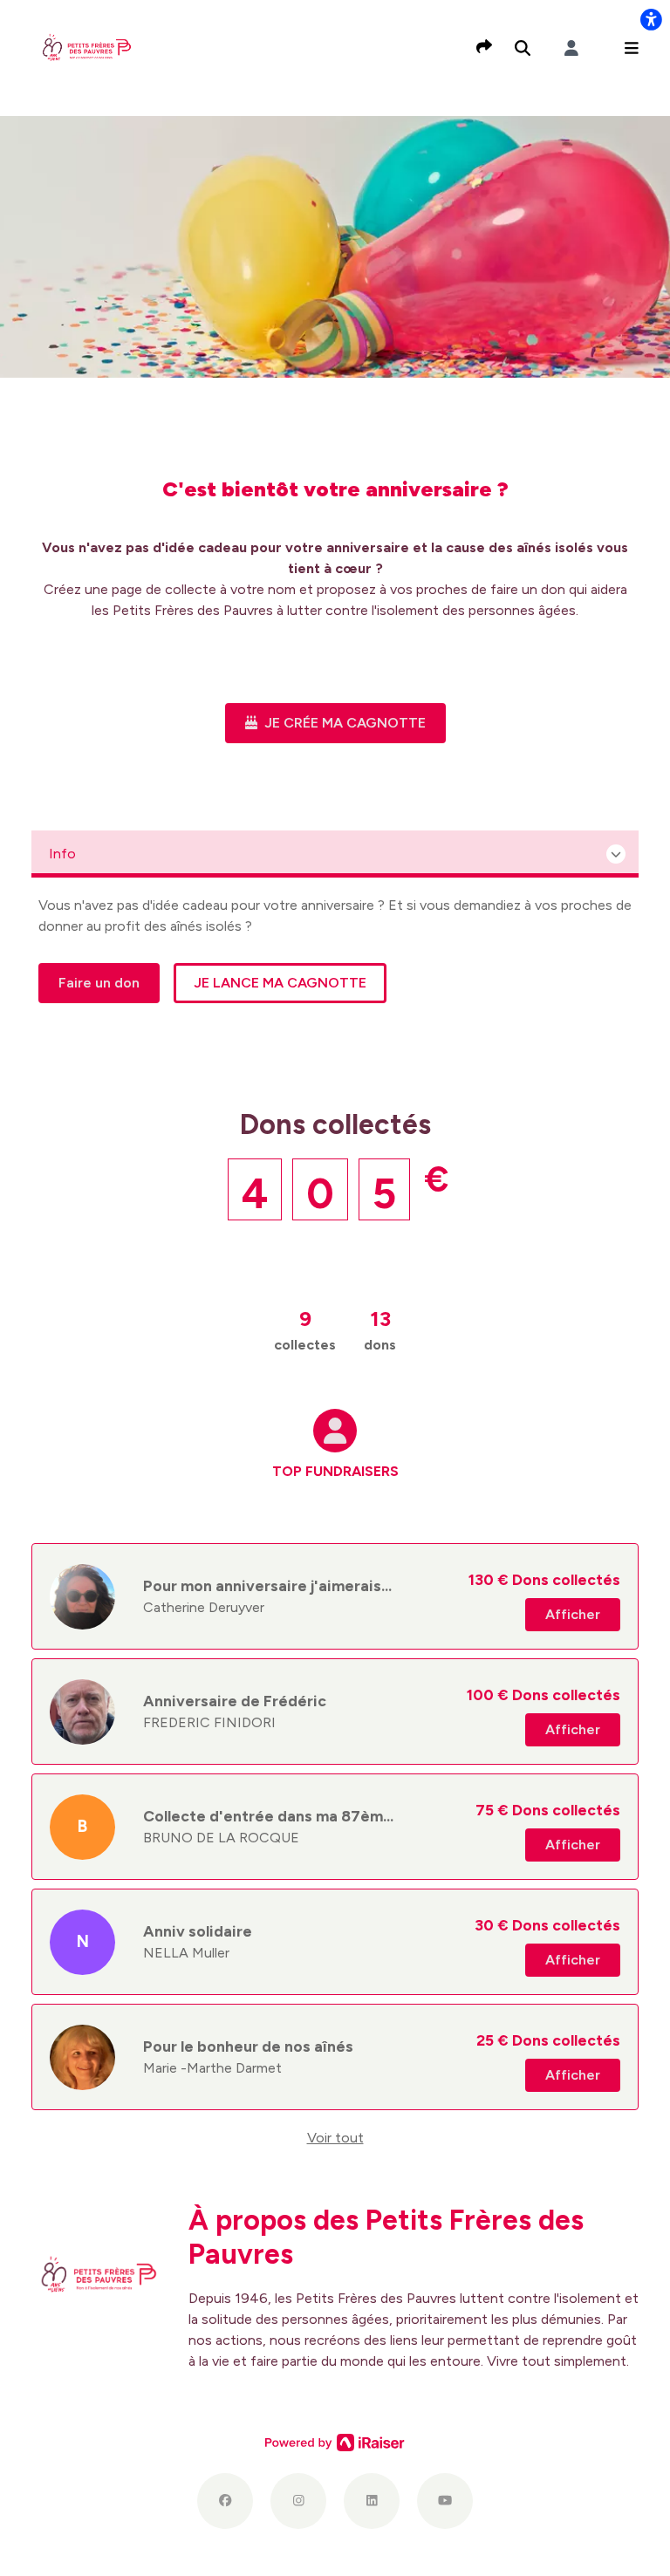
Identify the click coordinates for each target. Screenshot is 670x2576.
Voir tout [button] (335, 2138)
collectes (305, 1329)
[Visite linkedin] (372, 2501)
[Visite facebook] (225, 2501)
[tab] (335, 1462)
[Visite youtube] (445, 2501)
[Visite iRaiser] (335, 2442)
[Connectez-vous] (571, 48)
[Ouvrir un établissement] (335, 854)
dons (380, 1329)
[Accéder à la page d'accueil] (87, 47)
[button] (632, 48)
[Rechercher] (523, 48)
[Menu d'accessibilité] (651, 19)
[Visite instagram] (298, 2501)
